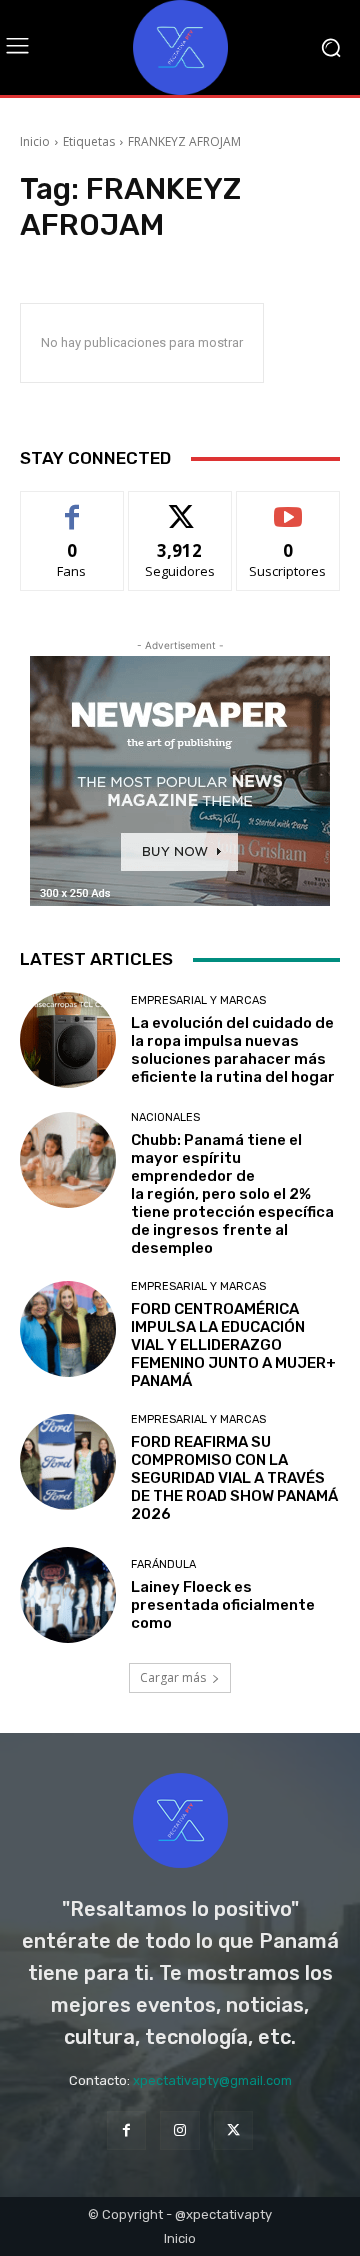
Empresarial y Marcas (198, 1000)
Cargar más (173, 1677)
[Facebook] (126, 2130)
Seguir (180, 506)
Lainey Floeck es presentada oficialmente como (223, 1605)
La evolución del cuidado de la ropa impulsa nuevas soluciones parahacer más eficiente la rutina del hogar (233, 1050)
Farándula (163, 1564)
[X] (233, 2130)
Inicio (35, 141)
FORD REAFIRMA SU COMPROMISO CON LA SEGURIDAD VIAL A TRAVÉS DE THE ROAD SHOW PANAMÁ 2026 (234, 1478)
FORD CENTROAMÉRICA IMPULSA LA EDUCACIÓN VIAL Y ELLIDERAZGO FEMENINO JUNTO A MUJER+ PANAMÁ (233, 1345)
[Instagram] (179, 2130)
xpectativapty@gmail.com (212, 2080)
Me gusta (72, 506)
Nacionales (165, 1117)
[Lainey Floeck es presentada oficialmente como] (68, 1595)
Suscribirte (288, 506)
